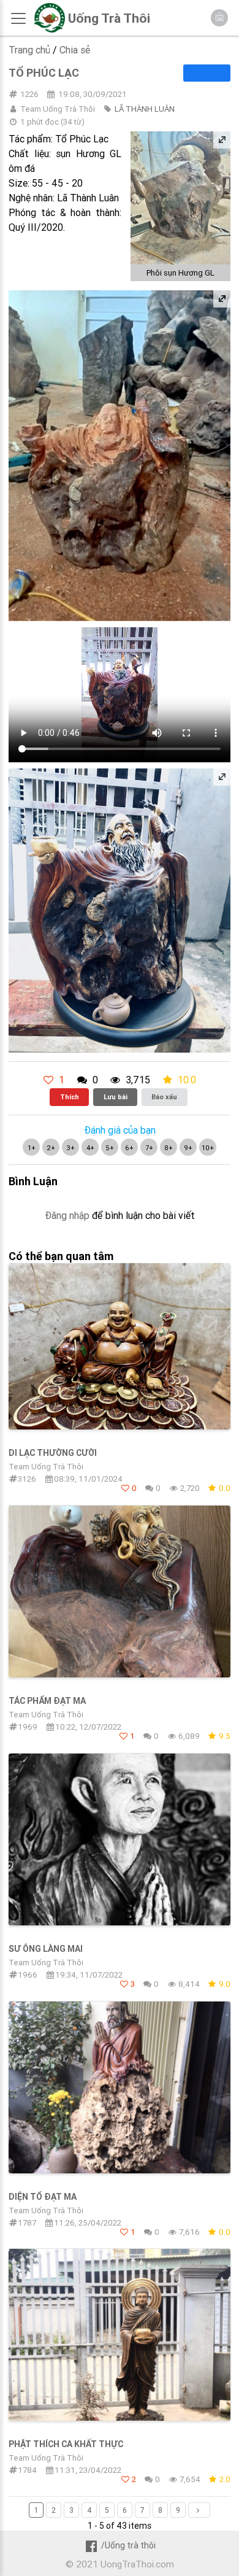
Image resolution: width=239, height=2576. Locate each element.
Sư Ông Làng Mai (46, 1949)
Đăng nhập (67, 1215)
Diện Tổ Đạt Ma (43, 2197)
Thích (70, 1097)
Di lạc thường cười (53, 1453)
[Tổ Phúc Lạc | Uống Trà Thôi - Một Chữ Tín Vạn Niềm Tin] (49, 29)
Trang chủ (29, 50)
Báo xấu (164, 1097)
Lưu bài (116, 1097)
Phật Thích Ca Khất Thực (66, 2444)
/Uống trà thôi (128, 2545)
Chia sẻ (75, 50)
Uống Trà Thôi (109, 18)
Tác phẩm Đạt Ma (47, 1701)
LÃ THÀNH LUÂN (145, 109)
